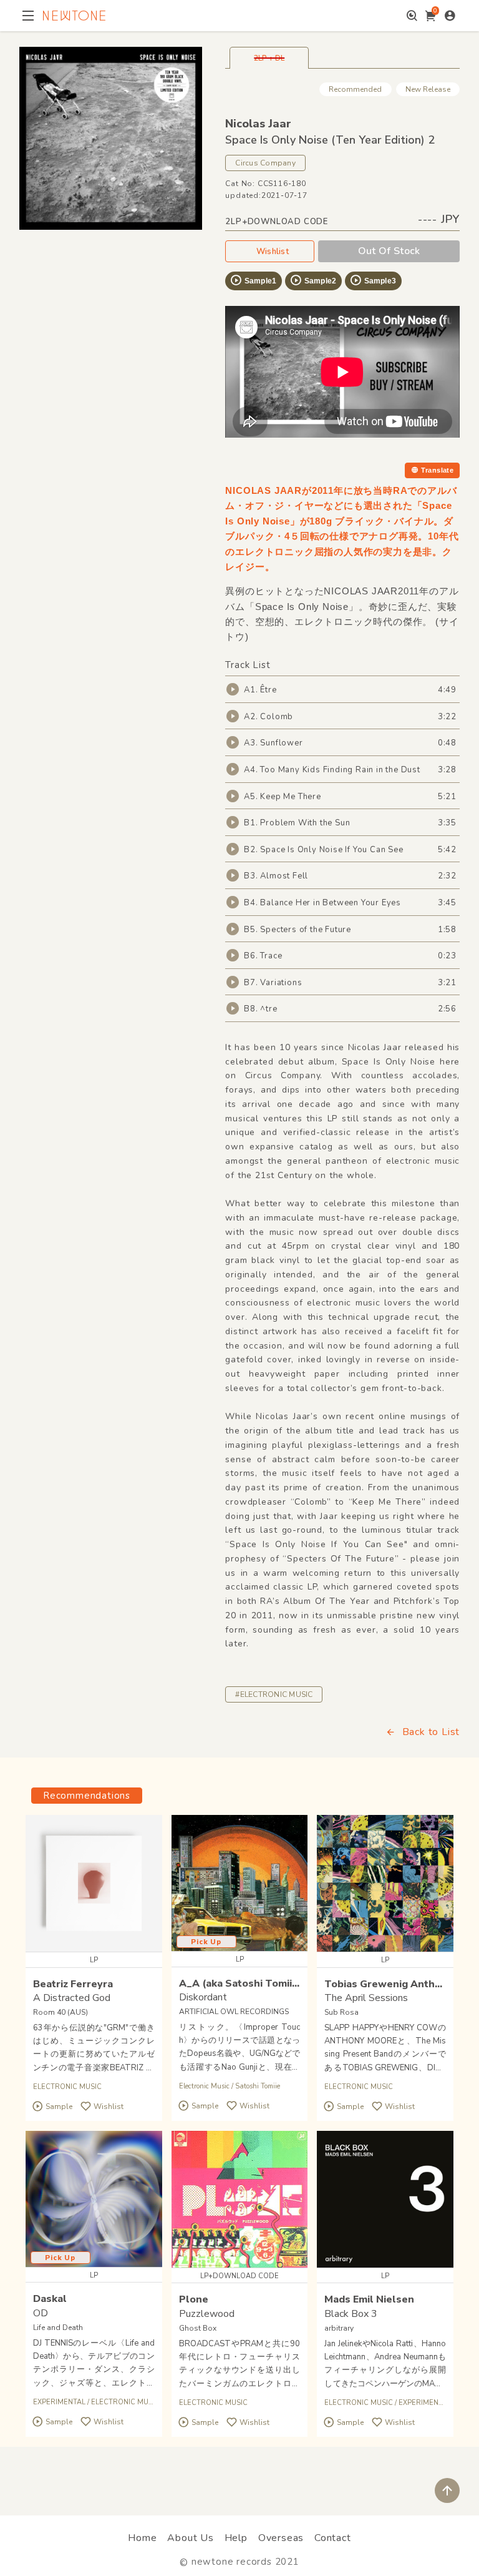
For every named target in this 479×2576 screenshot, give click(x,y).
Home (142, 2538)
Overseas (281, 2538)
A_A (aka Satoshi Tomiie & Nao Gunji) (270, 1984)
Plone (194, 2299)
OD (41, 2313)
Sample (59, 2107)
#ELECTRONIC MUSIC (274, 1694)
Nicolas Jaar (258, 124)
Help (236, 2538)
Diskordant (203, 1997)
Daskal (50, 2299)
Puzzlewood (207, 2314)
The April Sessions (366, 1998)
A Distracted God (72, 1998)
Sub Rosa (341, 2012)
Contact (333, 2538)
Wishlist (273, 252)
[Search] (412, 16)
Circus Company (265, 163)
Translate (437, 470)
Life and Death (58, 2328)
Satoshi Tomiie (258, 2086)
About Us (190, 2538)
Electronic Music (204, 2086)
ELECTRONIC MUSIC (67, 2087)
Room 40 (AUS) (60, 2012)
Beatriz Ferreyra (73, 1984)
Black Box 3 (351, 2314)
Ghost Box (198, 2328)
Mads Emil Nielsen (369, 2299)
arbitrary (339, 2328)
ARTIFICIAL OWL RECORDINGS (234, 2012)
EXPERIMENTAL (59, 2402)
